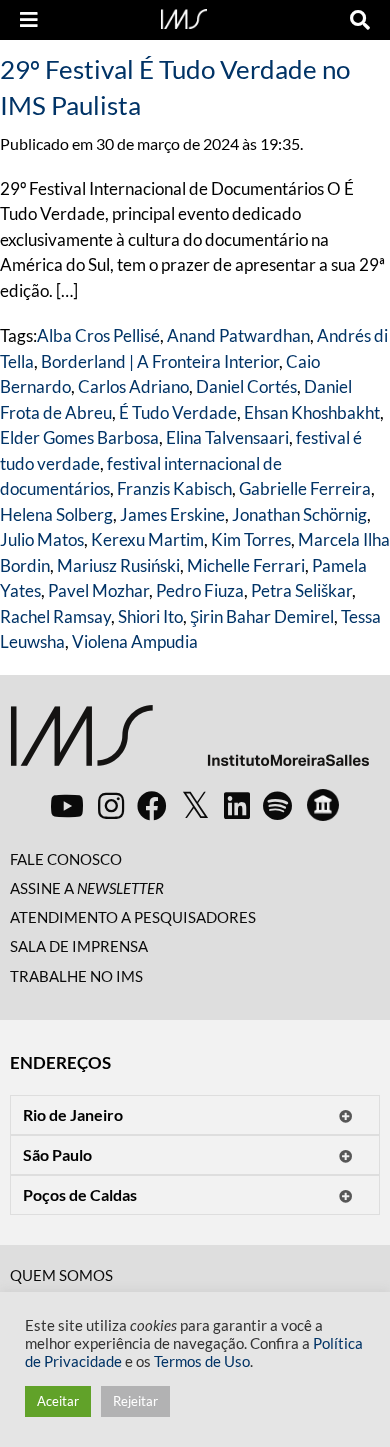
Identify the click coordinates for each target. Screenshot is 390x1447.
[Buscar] (360, 20)
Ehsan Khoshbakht (312, 412)
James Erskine (172, 514)
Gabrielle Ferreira (305, 488)
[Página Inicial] (184, 17)
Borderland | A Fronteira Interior (160, 361)
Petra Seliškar (301, 590)
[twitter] (195, 806)
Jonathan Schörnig (299, 514)
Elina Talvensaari (227, 437)
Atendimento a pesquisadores (133, 917)
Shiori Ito (150, 616)
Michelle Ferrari (246, 565)
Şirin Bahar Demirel (262, 616)
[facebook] (152, 805)
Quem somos (61, 1275)
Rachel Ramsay (55, 616)
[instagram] (111, 805)
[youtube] (67, 805)
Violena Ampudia (135, 641)
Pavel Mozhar (98, 590)
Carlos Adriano (133, 386)
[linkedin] (237, 805)
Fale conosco (66, 859)
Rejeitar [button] (135, 1401)
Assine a (87, 888)
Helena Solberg (56, 514)
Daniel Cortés (246, 386)
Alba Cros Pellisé (98, 335)
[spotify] (277, 805)
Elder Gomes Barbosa (79, 437)
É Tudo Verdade (178, 412)
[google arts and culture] (323, 805)
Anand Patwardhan (238, 335)
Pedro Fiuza (200, 590)
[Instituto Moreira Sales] (189, 743)
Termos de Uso (202, 1361)
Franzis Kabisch (174, 488)
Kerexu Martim (147, 539)
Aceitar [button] (58, 1401)
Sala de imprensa (79, 946)
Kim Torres (251, 539)
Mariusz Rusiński (118, 565)
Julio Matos (42, 539)
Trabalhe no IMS (76, 976)
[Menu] (29, 20)
